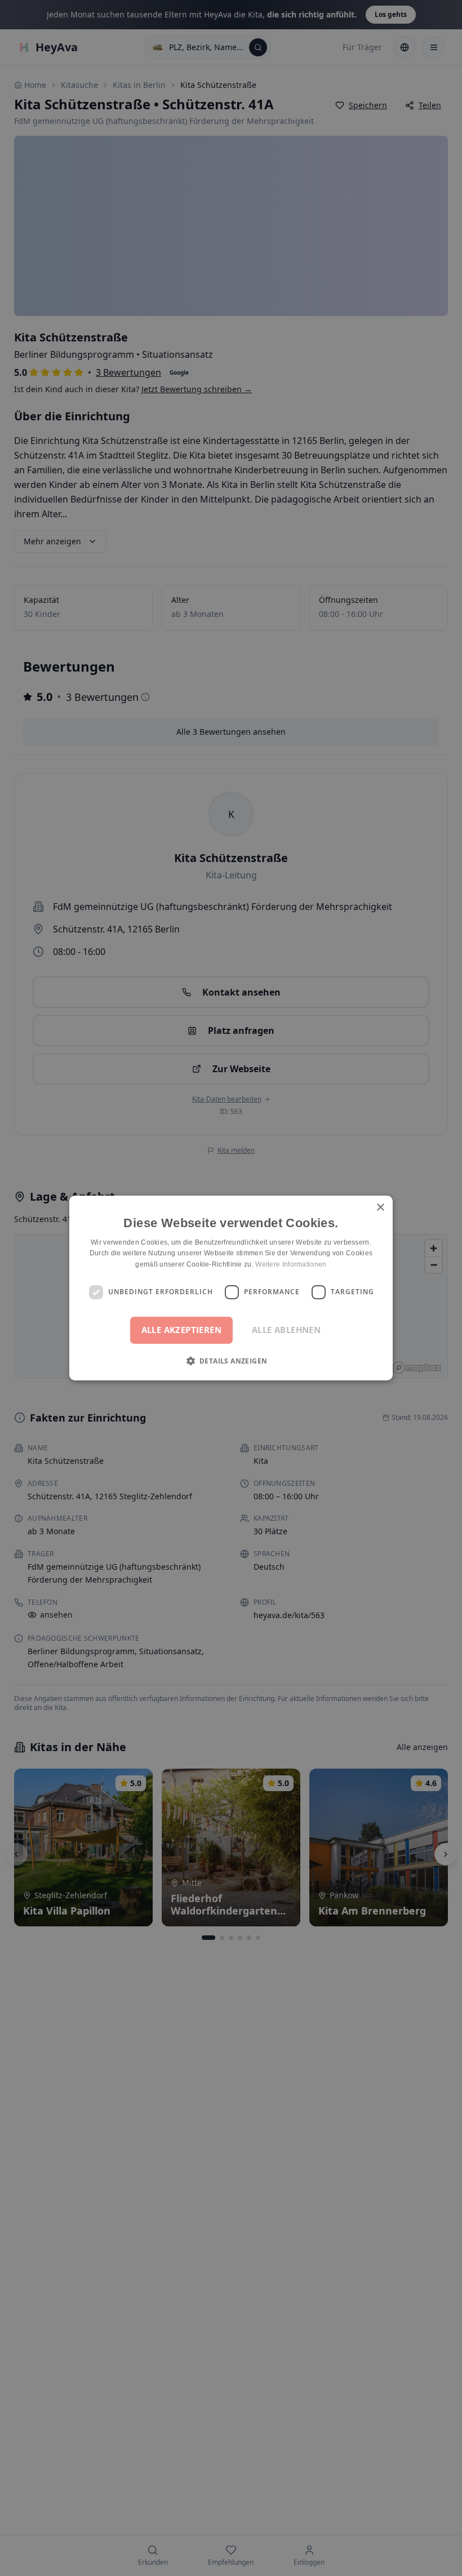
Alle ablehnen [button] (286, 1330)
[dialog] (231, 1288)
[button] (231, 1361)
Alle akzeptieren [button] (181, 1330)
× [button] (380, 1208)
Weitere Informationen (291, 1264)
